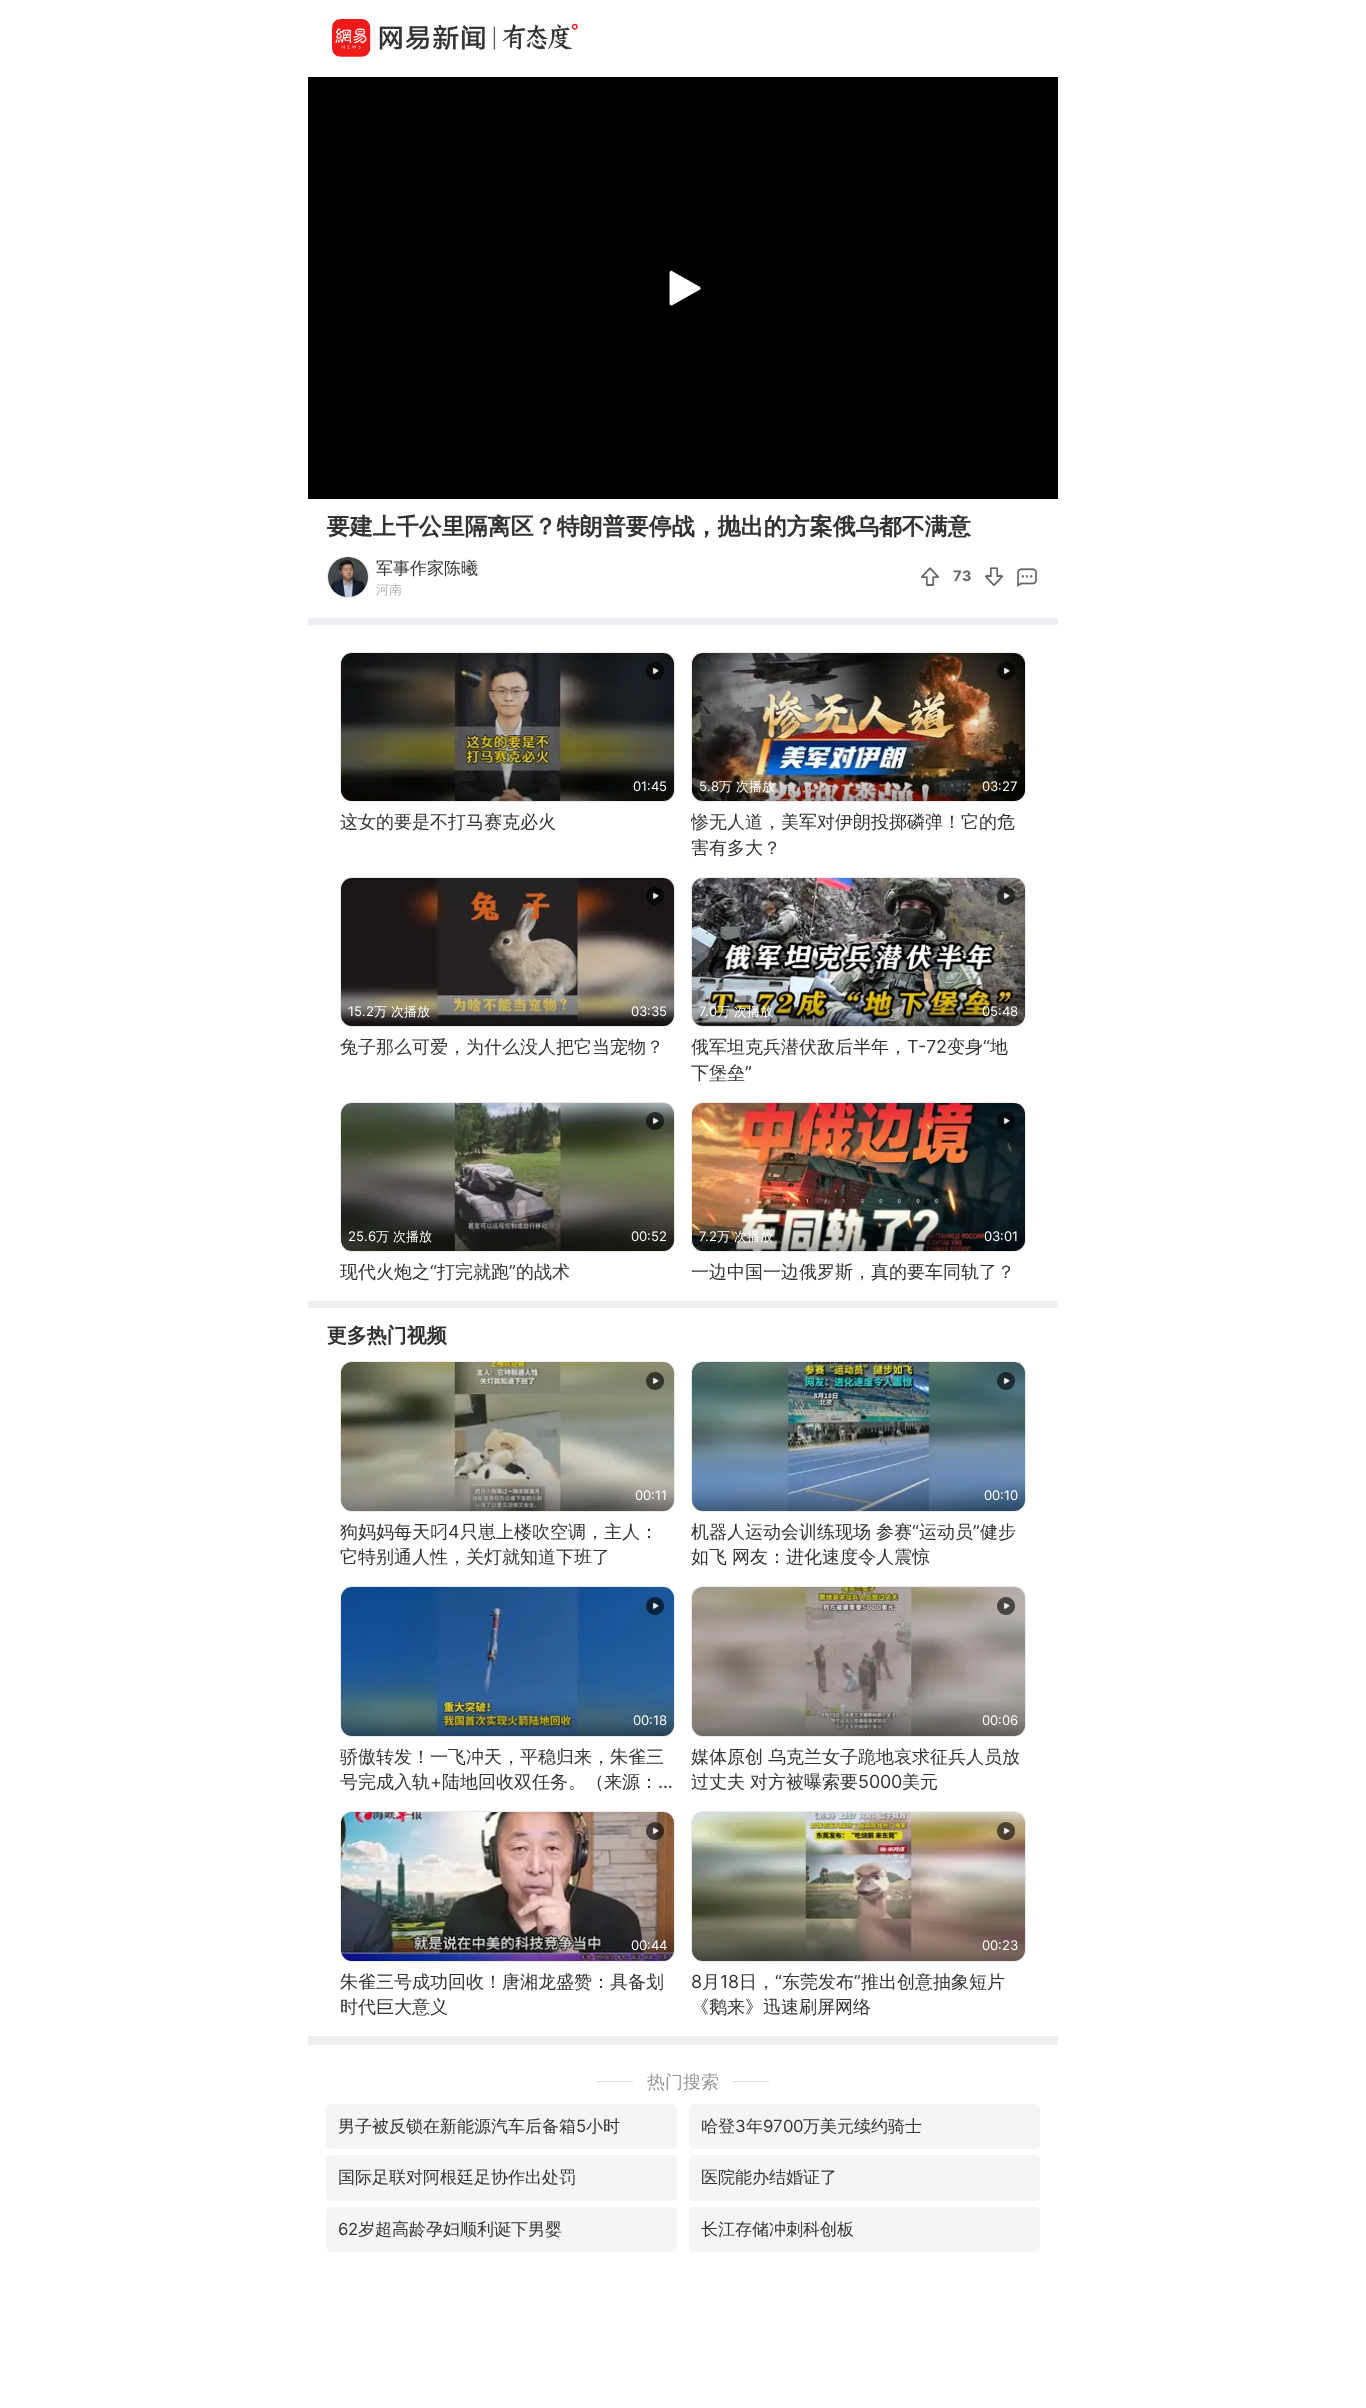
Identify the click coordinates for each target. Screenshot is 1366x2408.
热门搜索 (683, 2081)
